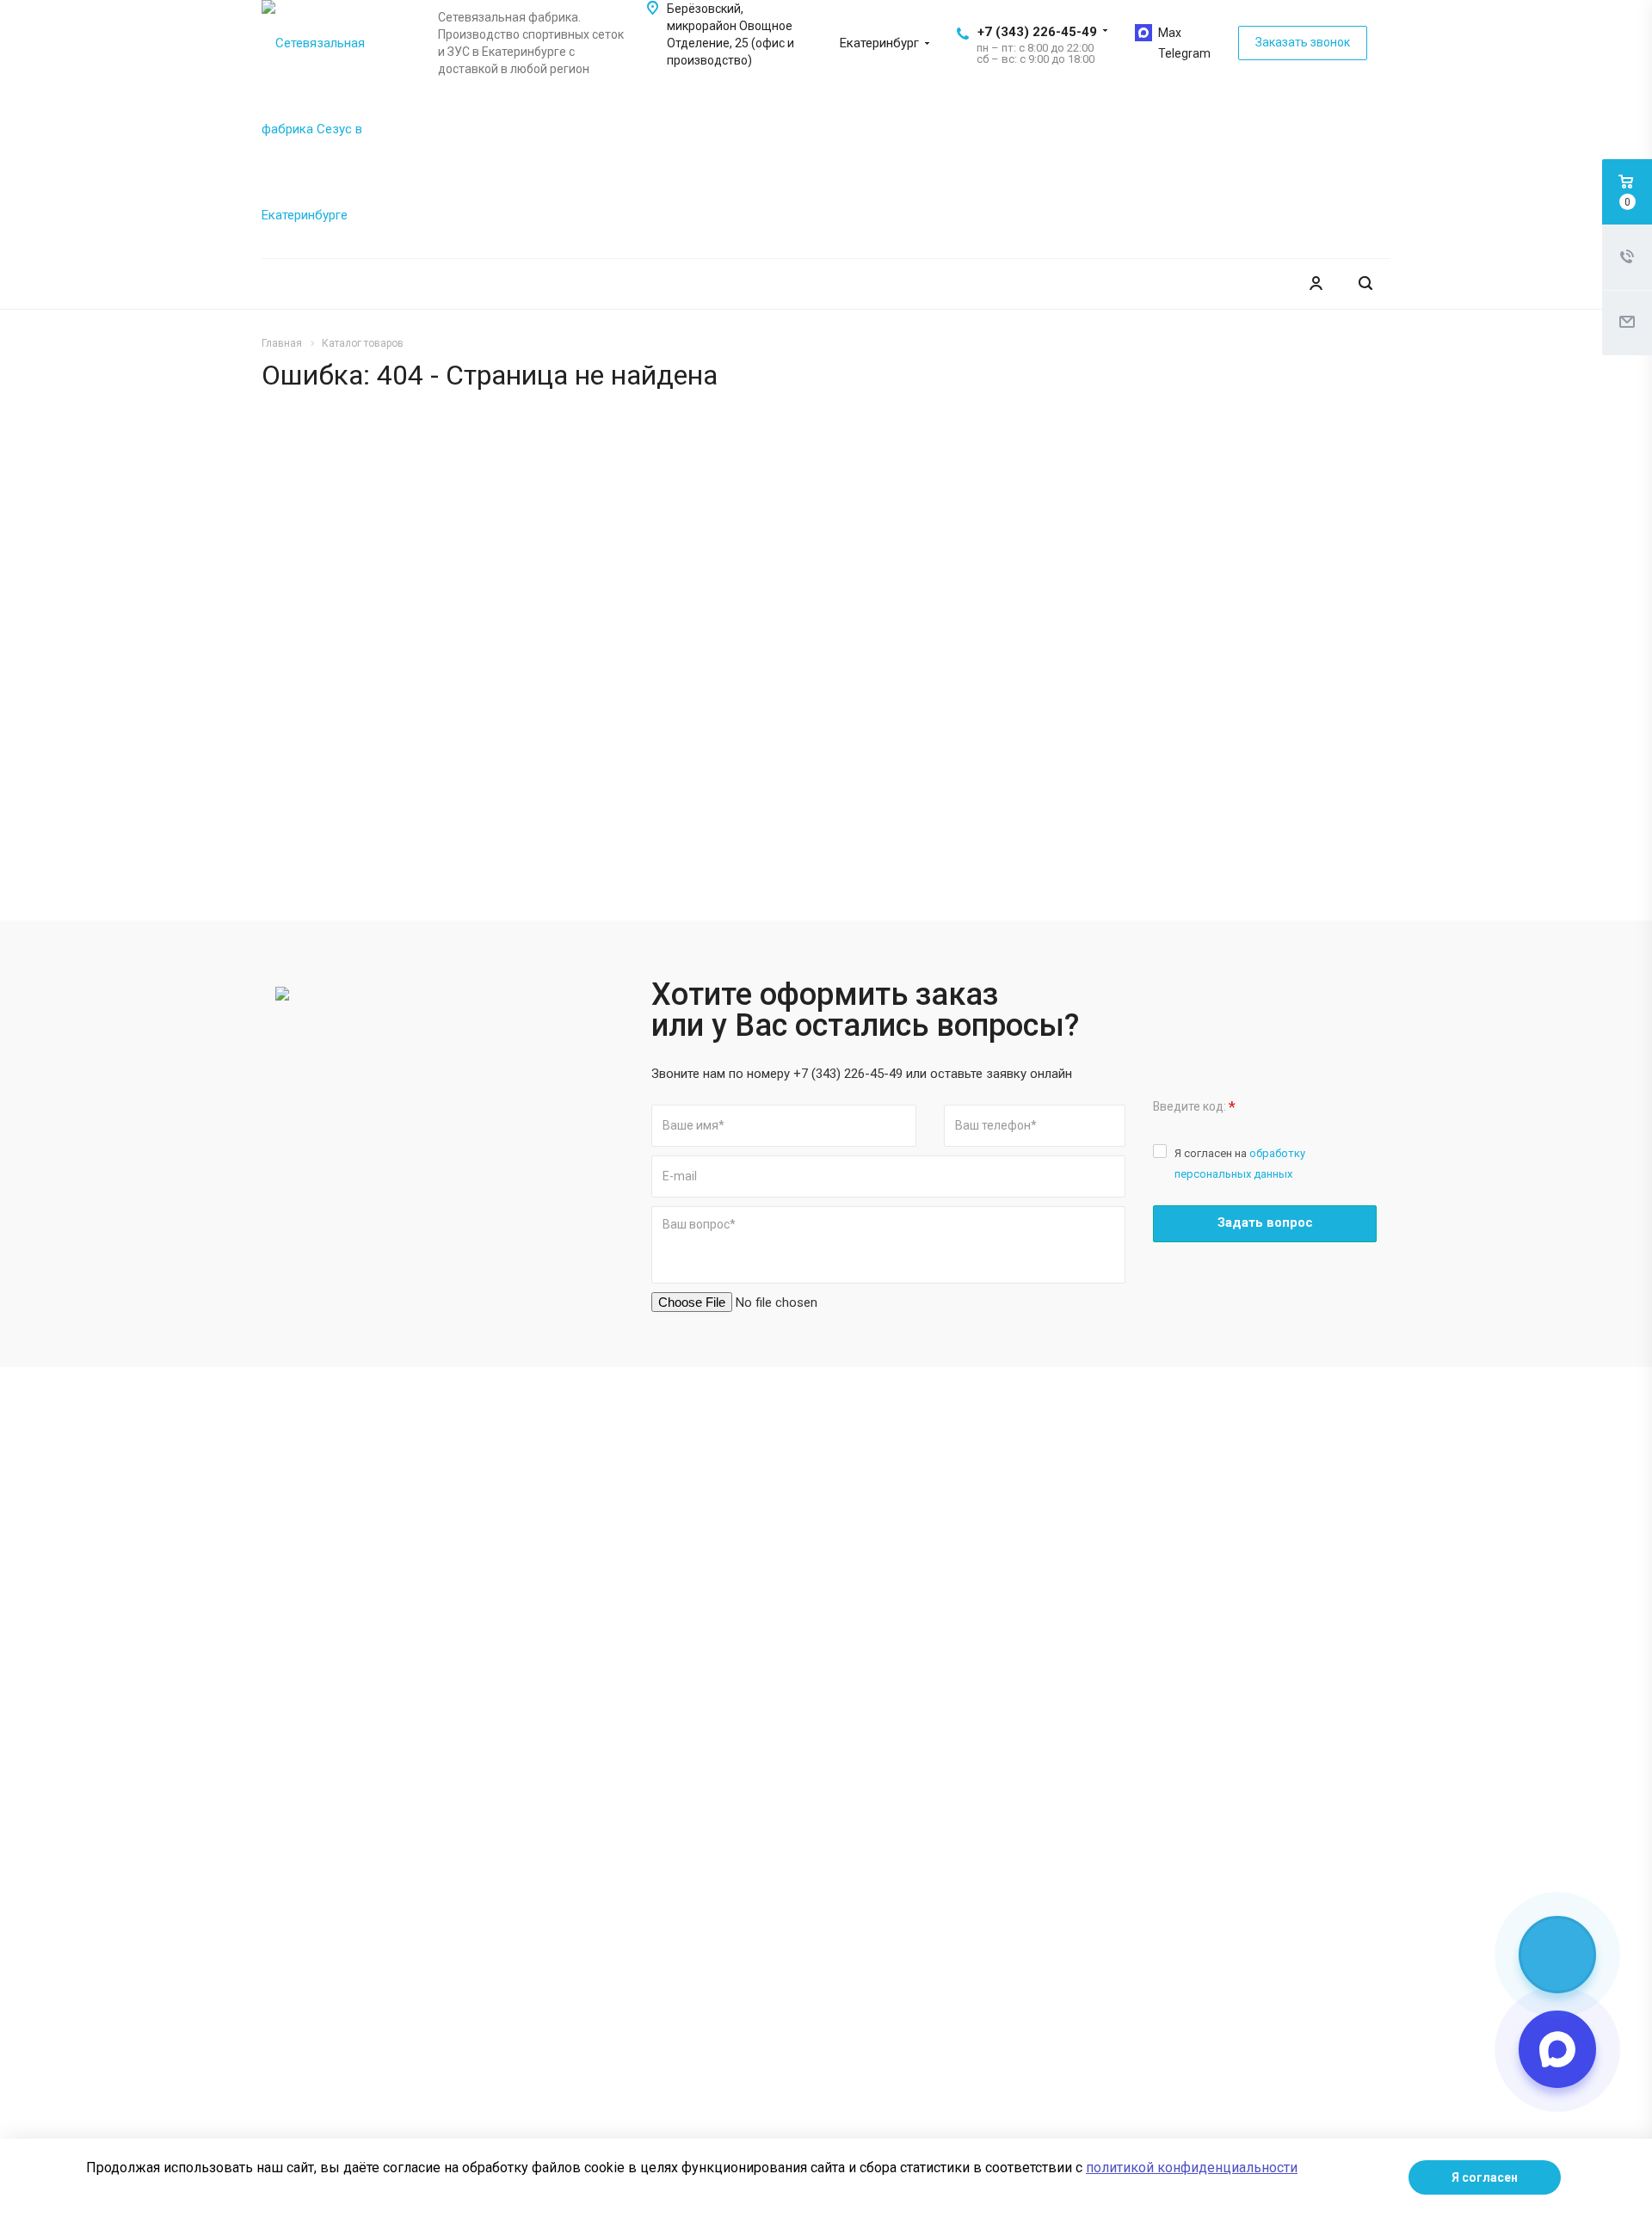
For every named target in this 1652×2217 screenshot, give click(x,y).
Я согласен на (1240, 1164)
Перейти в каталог (1159, 656)
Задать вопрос (1265, 1222)
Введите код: (1194, 1107)
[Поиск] (1365, 283)
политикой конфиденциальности (1192, 2168)
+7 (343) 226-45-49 (1037, 32)
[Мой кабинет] (1316, 283)
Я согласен (1485, 2177)
